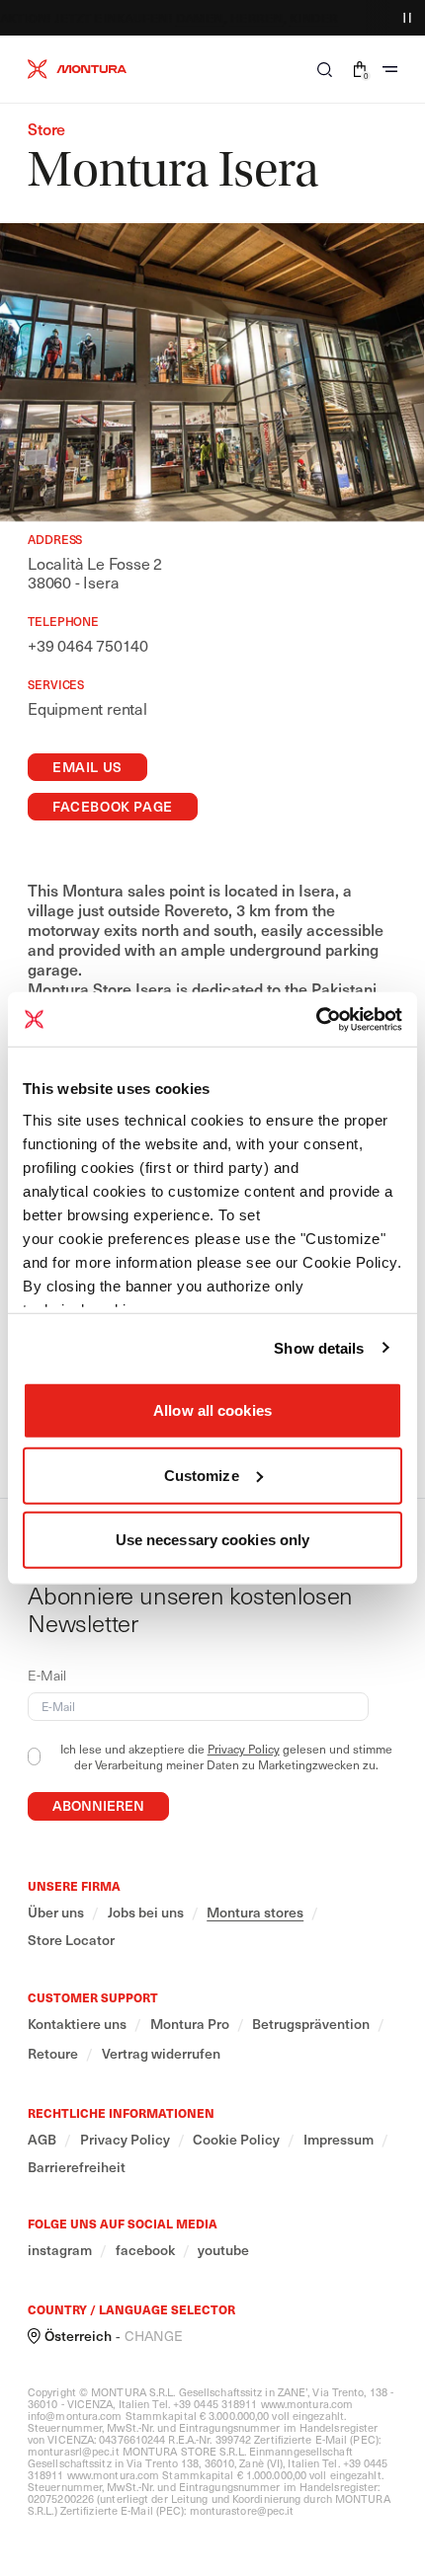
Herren (246, 18)
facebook (145, 2250)
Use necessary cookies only (213, 1540)
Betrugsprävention (311, 2024)
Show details (319, 1347)
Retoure (53, 2054)
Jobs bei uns (146, 1912)
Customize (202, 1475)
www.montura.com (307, 2404)
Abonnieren (98, 1805)
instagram (60, 2250)
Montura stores (255, 1912)
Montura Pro (190, 2024)
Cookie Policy (236, 2140)
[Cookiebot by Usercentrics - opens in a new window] (316, 1019)
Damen (189, 18)
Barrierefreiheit (77, 2167)
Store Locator (71, 1940)
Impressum (339, 2140)
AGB (42, 2140)
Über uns (56, 1912)
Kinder (303, 18)
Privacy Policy (244, 1749)
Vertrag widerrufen (161, 2054)
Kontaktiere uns (77, 2024)
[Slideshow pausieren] (407, 18)
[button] (325, 69)
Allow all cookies (212, 1410)
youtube (223, 2250)
